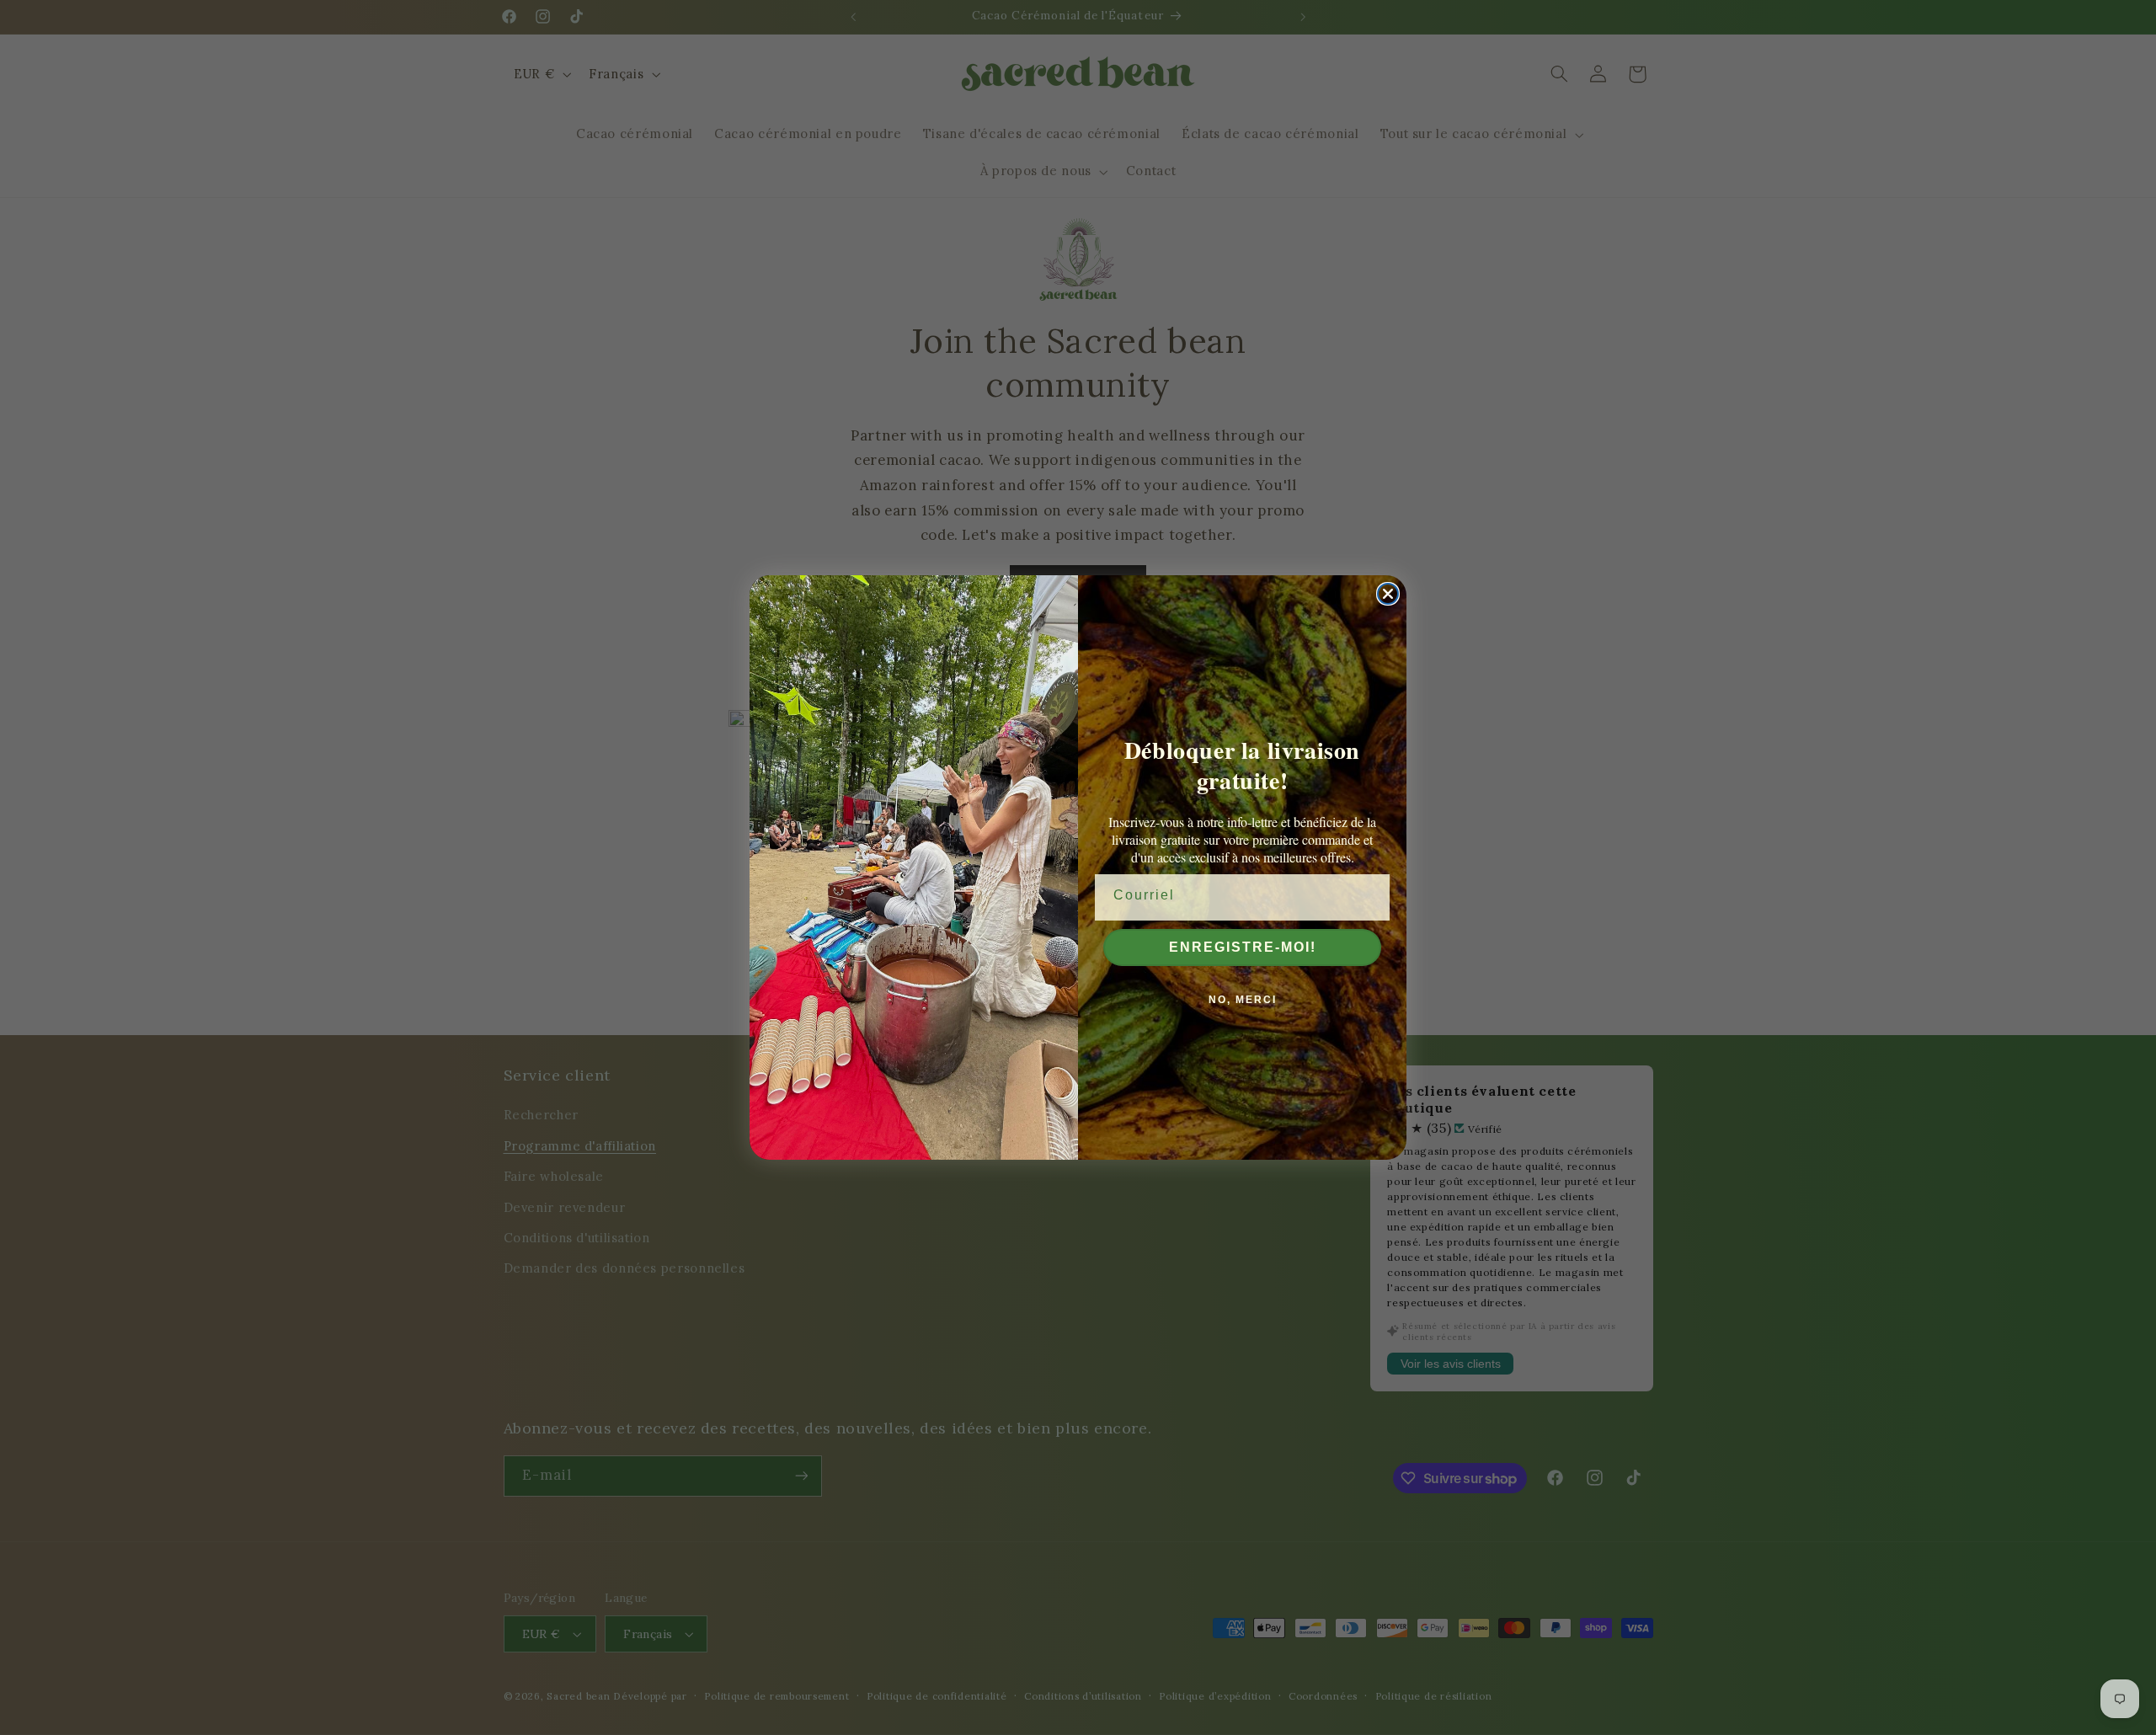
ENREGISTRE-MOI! (1243, 947)
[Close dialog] (1388, 594)
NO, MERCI (1243, 1000)
